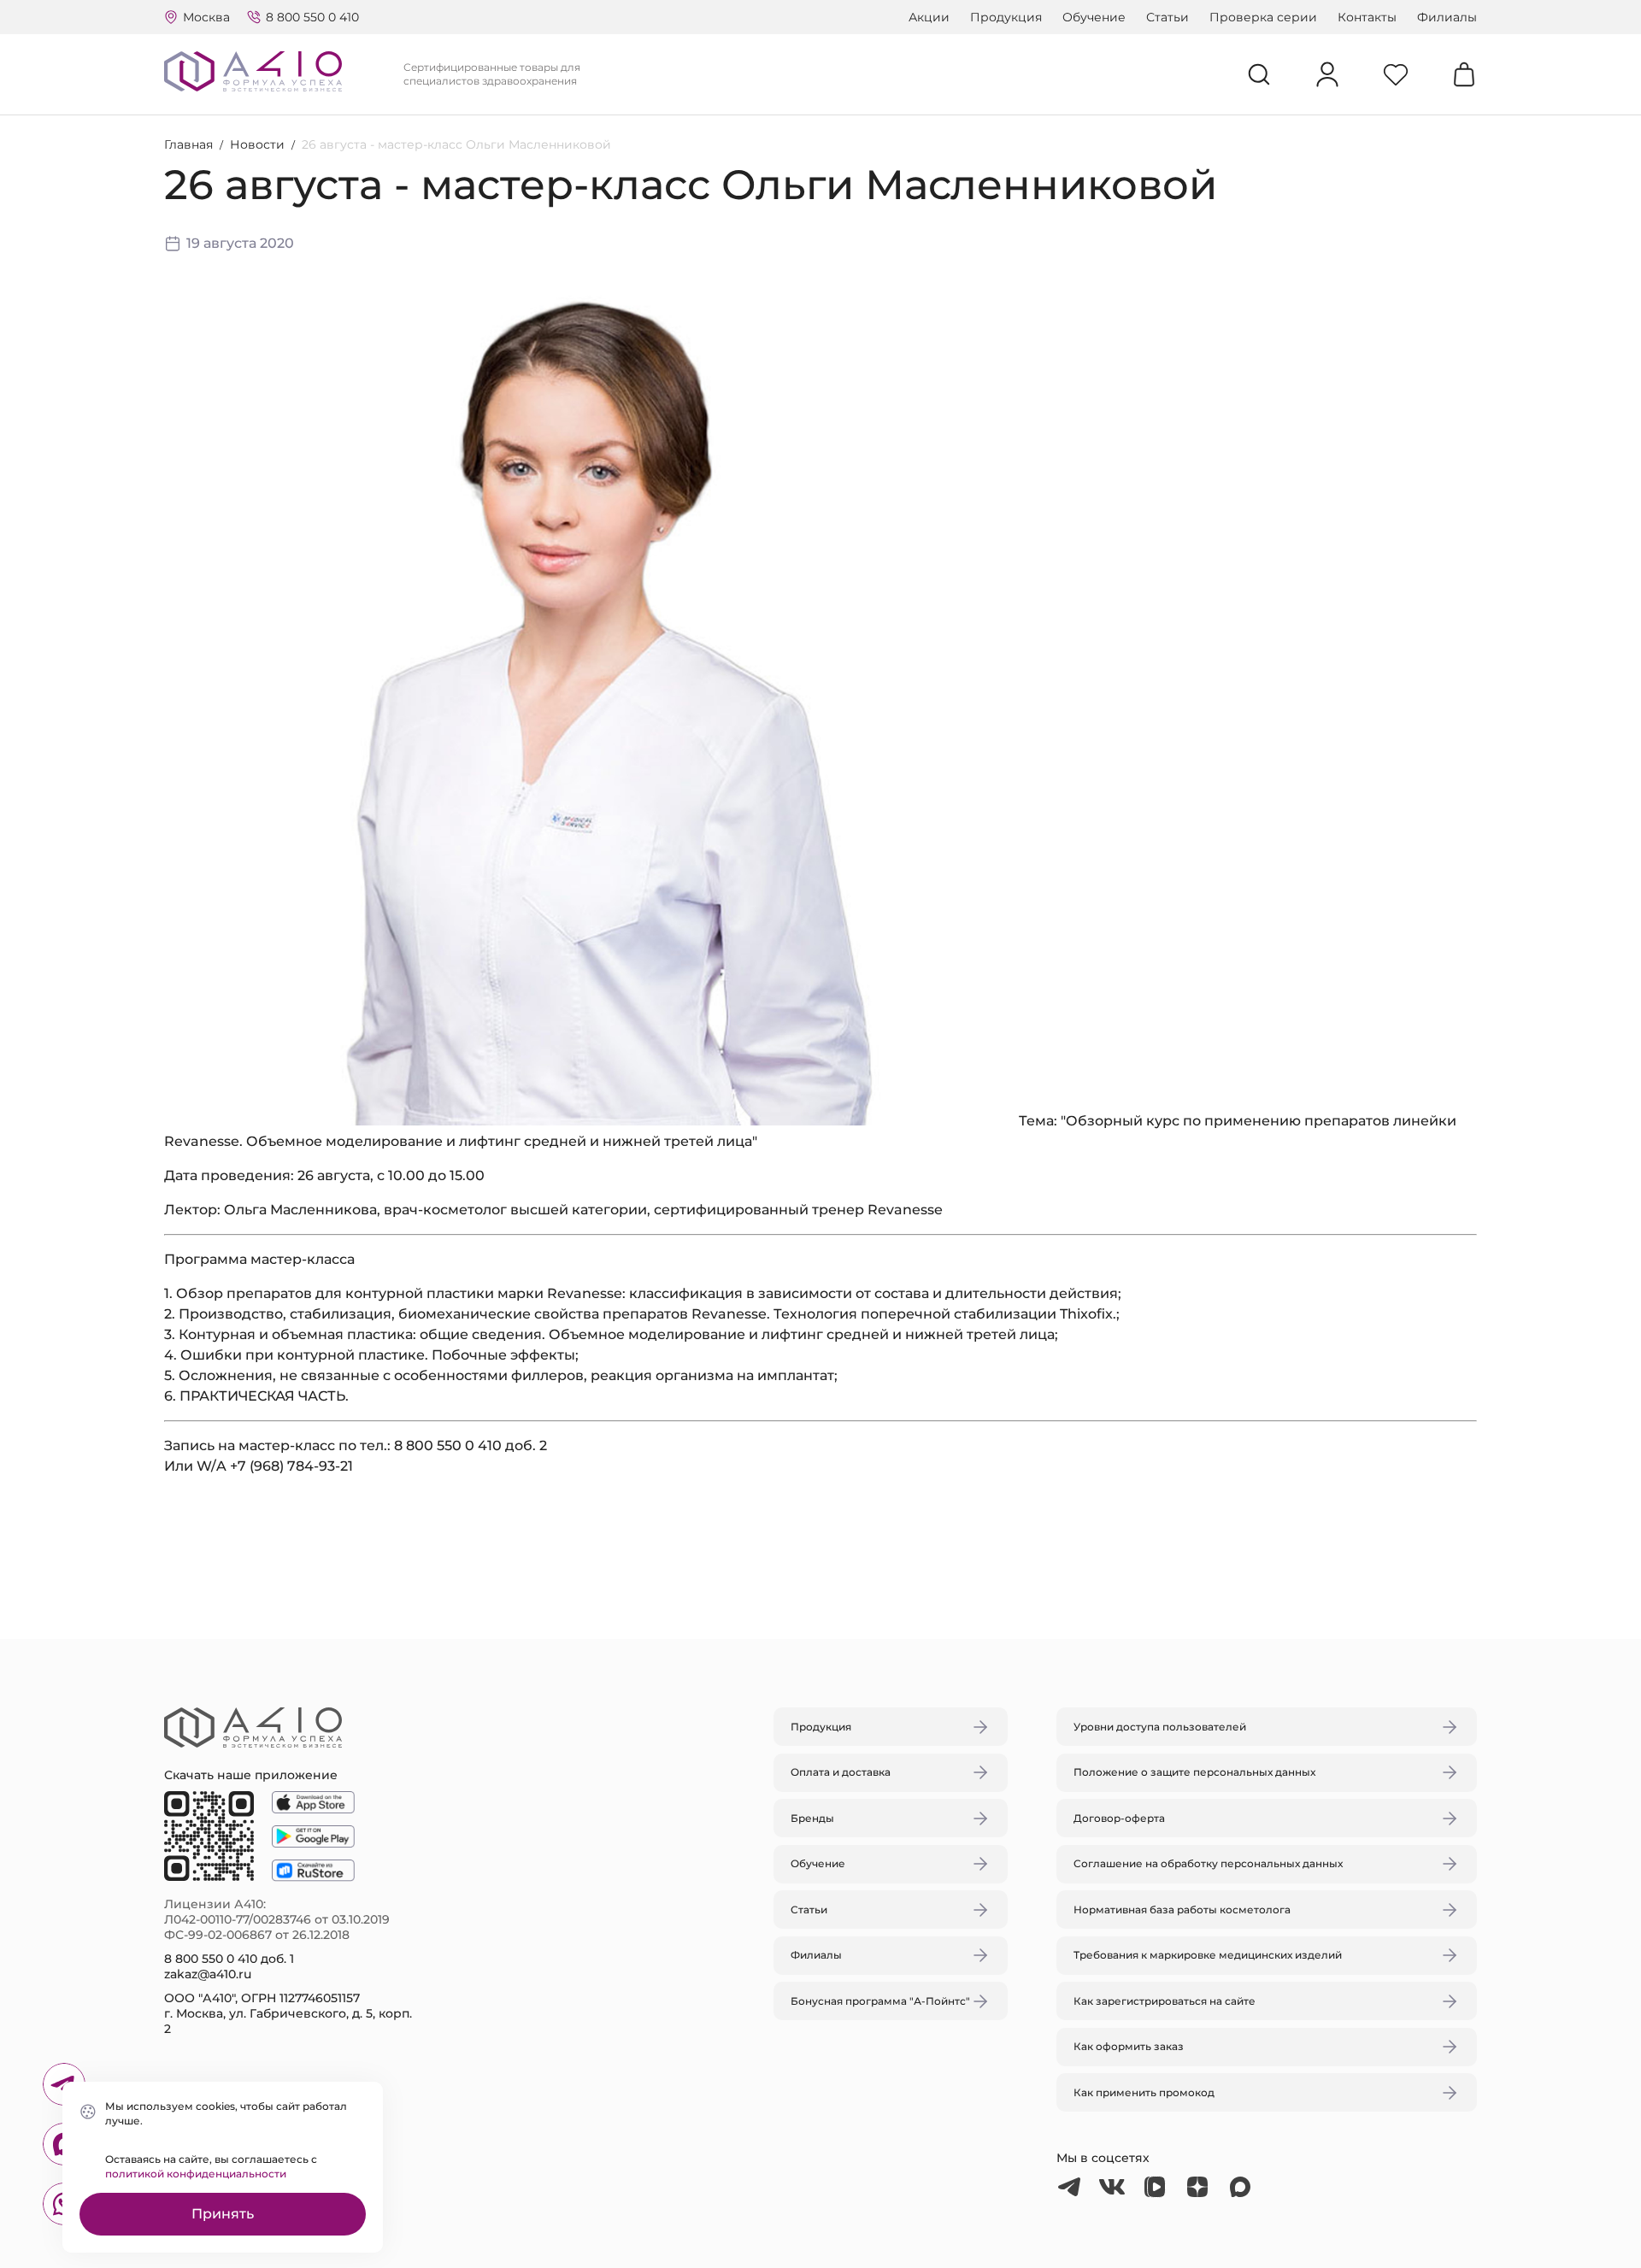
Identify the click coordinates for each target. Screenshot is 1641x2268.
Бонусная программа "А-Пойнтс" (880, 2001)
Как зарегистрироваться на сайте (1165, 2001)
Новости (257, 144)
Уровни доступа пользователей (1160, 1727)
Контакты (1367, 17)
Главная (188, 144)
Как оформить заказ (1129, 2046)
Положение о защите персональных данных (1194, 1772)
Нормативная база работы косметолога (1182, 1910)
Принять (223, 2214)
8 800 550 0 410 (312, 17)
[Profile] (1327, 74)
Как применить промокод (1144, 2092)
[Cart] (1464, 74)
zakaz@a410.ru (208, 1974)
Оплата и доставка (841, 1772)
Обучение (1094, 17)
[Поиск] (1259, 74)
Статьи (1168, 17)
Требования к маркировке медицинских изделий (1208, 1955)
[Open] (1020, 1054)
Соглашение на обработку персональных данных (1208, 1863)
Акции (929, 17)
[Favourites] (1396, 74)
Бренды (812, 1818)
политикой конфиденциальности (196, 2174)
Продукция (1006, 17)
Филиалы (1447, 17)
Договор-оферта (1119, 1818)
